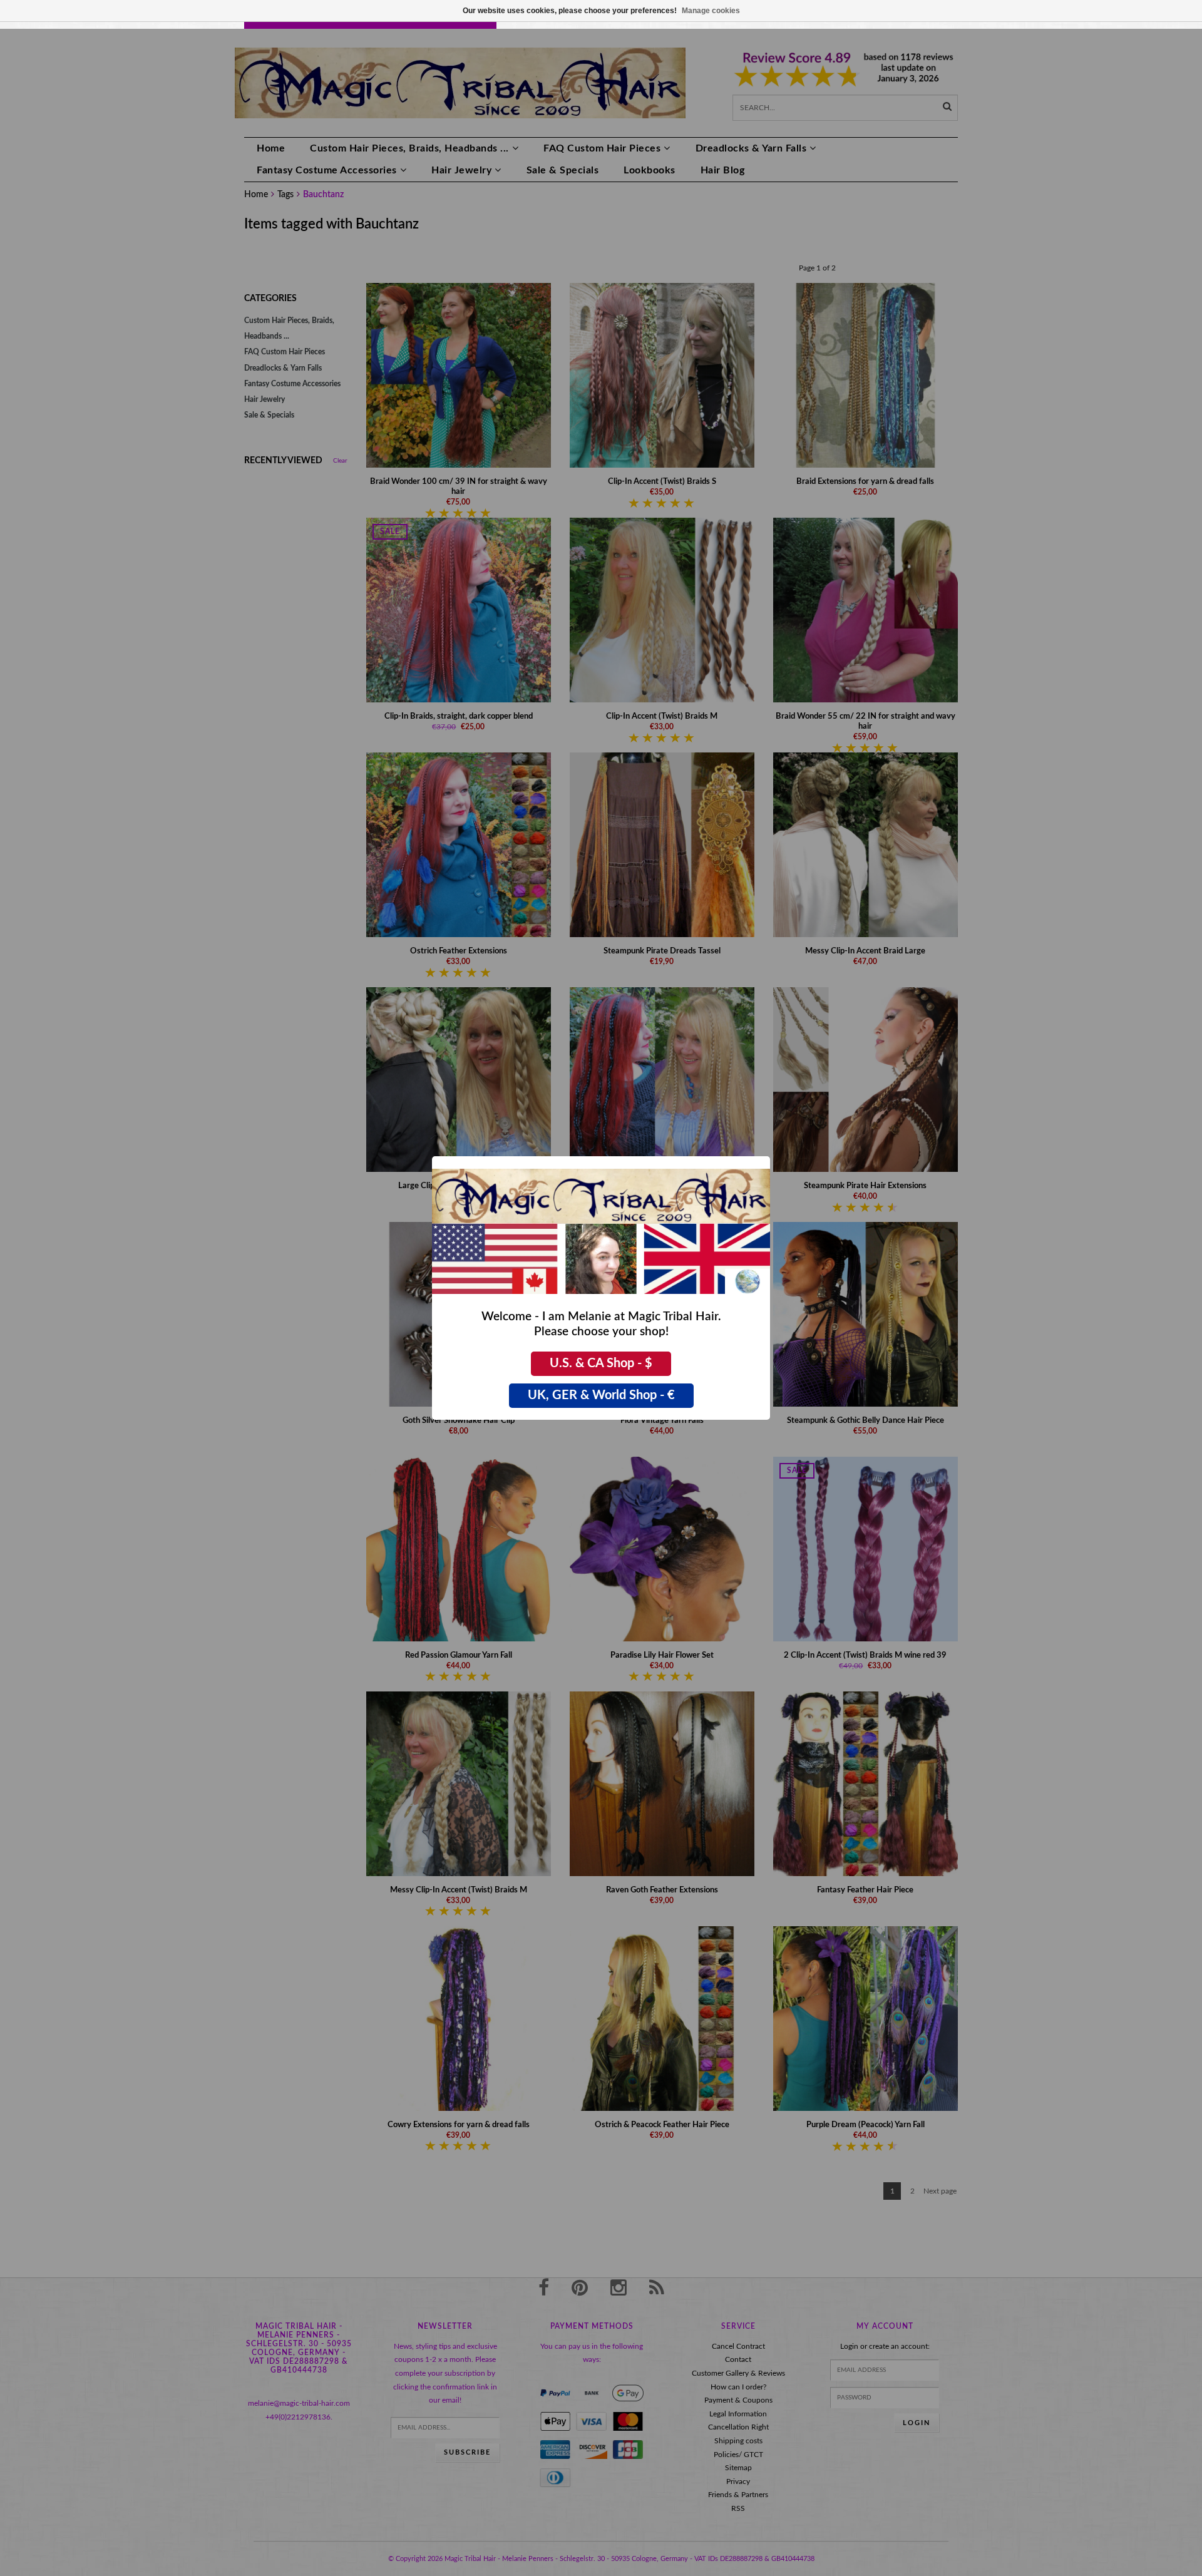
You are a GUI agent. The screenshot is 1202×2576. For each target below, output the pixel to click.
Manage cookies (711, 11)
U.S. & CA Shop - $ (601, 1363)
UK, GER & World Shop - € (601, 1395)
